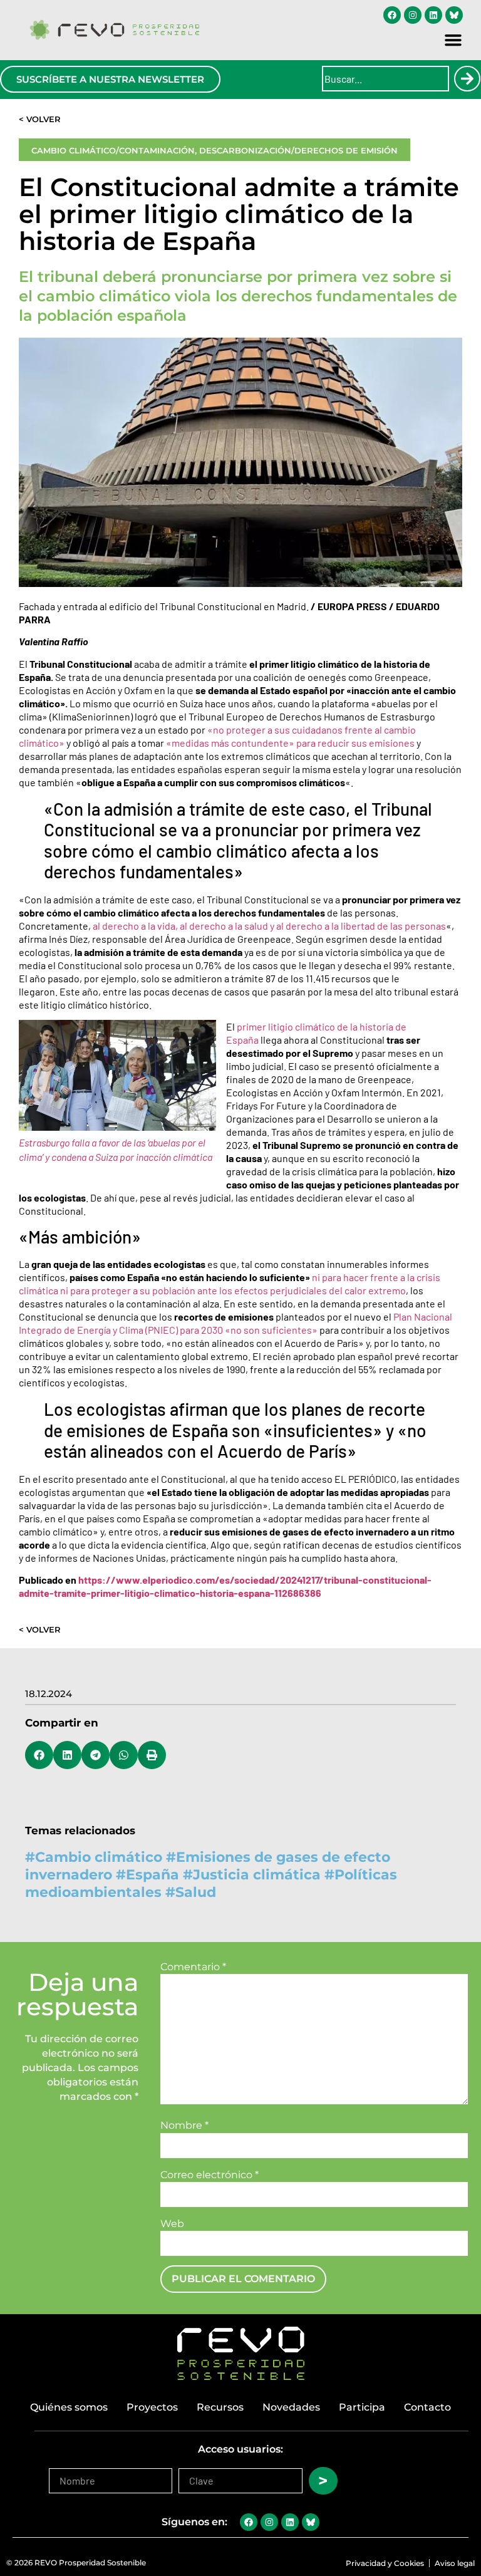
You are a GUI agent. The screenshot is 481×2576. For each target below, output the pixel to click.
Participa (362, 2407)
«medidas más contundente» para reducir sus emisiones (290, 743)
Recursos (220, 2407)
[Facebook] (392, 15)
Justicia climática (257, 1875)
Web (172, 2224)
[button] (453, 40)
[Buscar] (467, 79)
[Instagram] (413, 15)
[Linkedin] (433, 15)
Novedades (291, 2407)
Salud (196, 1892)
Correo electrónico (209, 2175)
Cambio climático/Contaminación (113, 150)
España (153, 1875)
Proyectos (152, 2407)
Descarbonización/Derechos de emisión (298, 150)
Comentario (193, 1967)
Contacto (427, 2407)
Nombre (184, 2126)
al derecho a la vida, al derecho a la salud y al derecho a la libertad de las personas (269, 926)
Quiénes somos (69, 2407)
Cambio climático (99, 1857)
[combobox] (385, 79)
